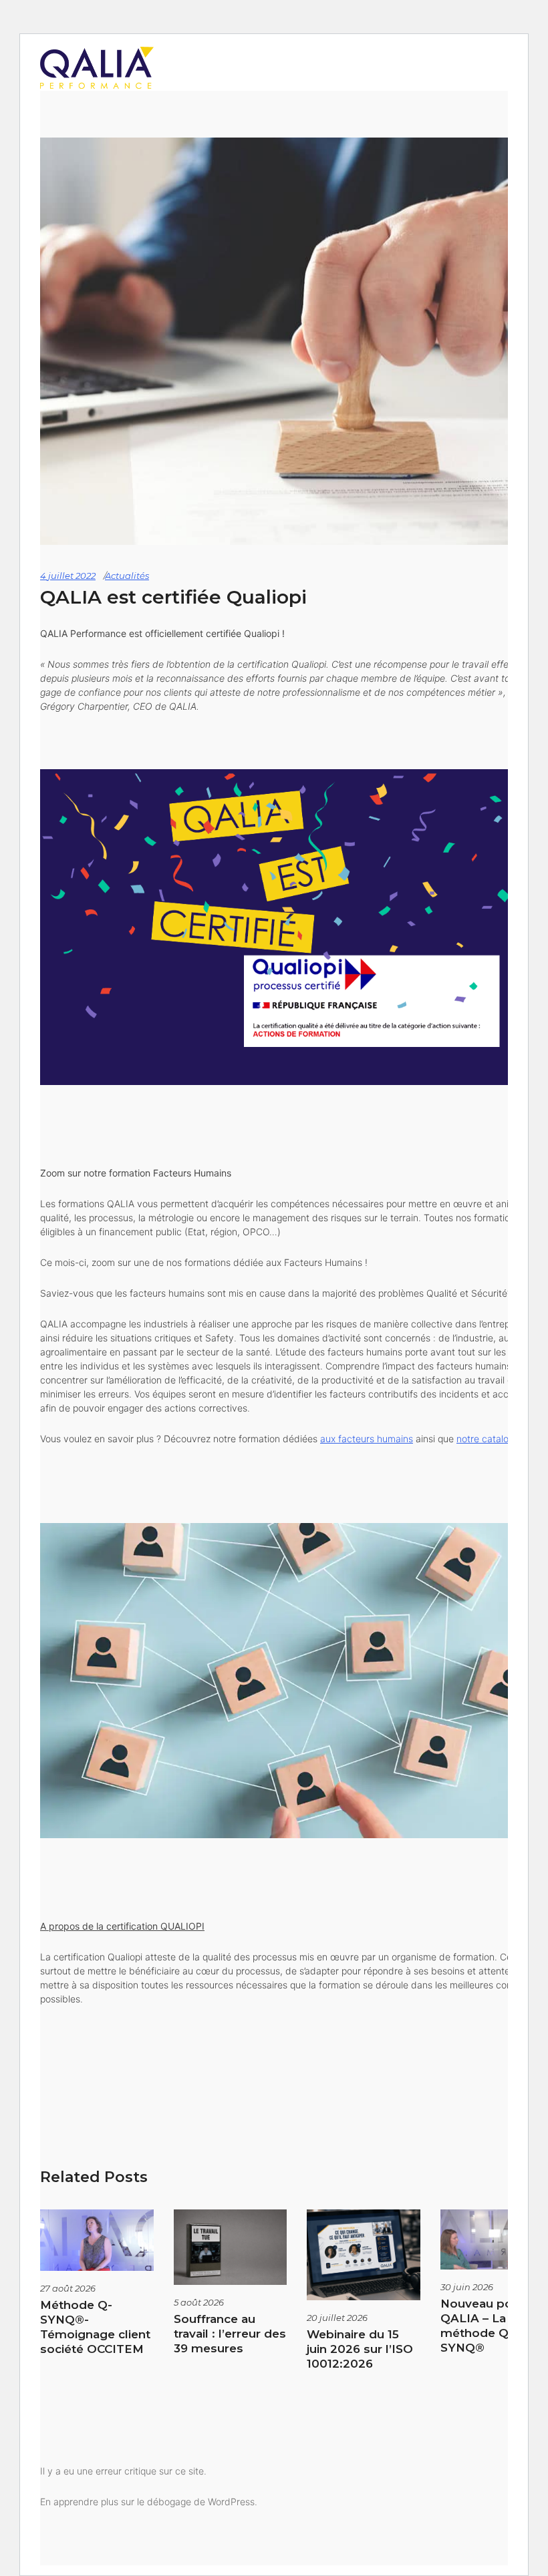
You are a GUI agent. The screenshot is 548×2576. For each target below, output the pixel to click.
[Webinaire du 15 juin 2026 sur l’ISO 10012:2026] (364, 2255)
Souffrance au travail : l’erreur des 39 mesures (230, 2334)
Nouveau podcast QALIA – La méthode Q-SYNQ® (493, 2326)
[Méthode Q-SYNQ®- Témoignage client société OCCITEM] (97, 2240)
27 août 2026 (68, 2288)
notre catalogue (491, 1439)
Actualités (127, 576)
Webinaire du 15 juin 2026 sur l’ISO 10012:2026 (360, 2349)
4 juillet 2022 (68, 576)
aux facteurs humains (367, 1439)
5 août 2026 (199, 2302)
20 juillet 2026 (337, 2318)
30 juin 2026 (467, 2287)
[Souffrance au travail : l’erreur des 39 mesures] (231, 2247)
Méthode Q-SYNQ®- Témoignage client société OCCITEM (95, 2327)
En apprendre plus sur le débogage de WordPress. (149, 2502)
